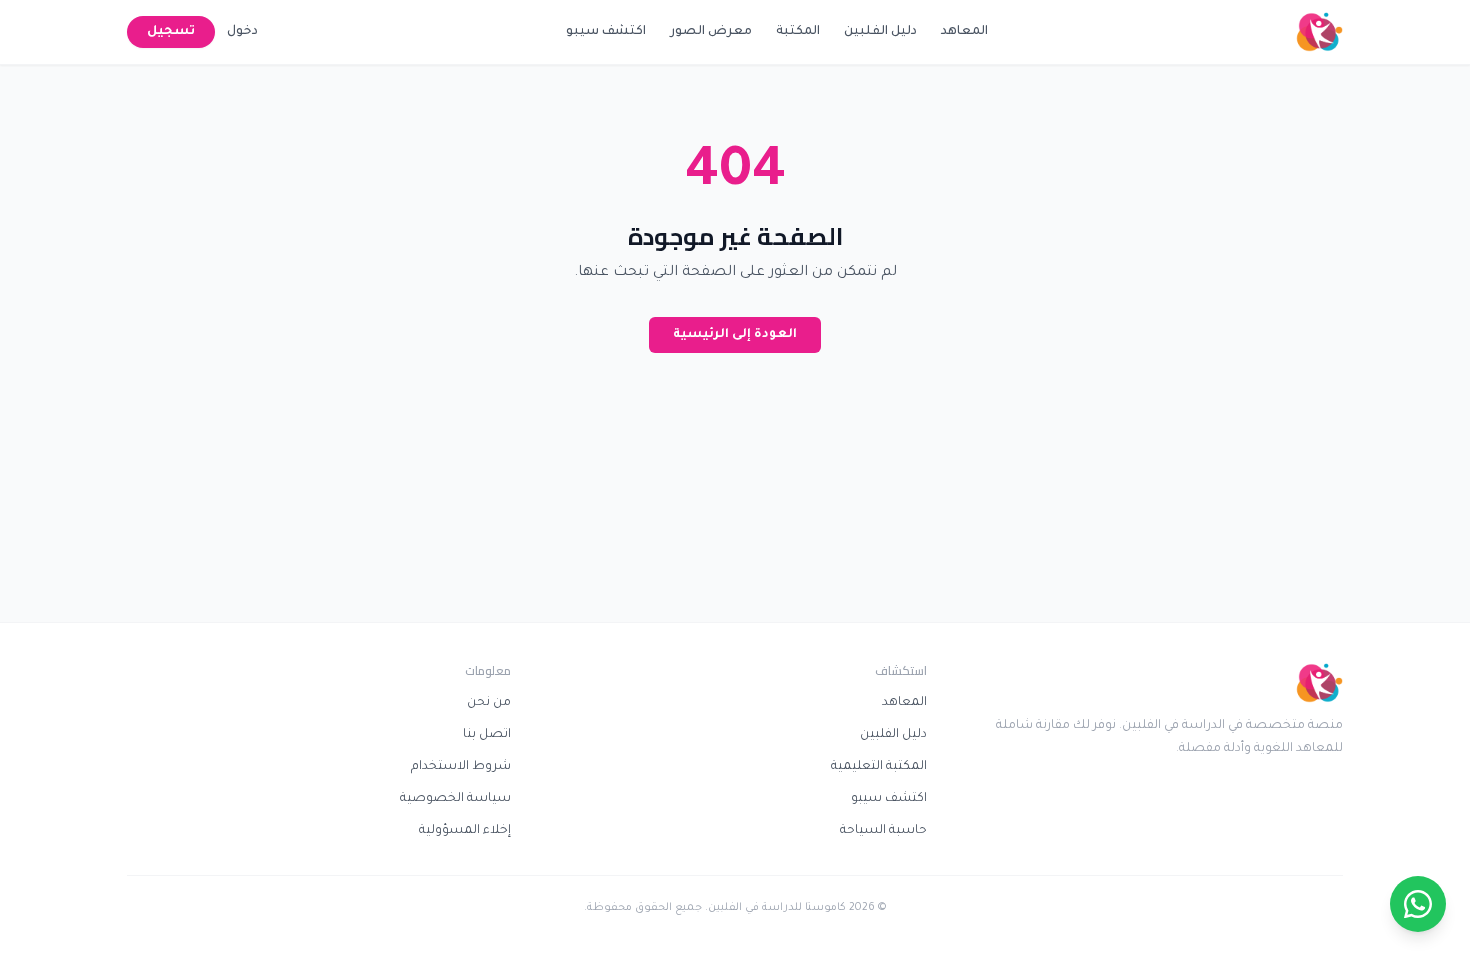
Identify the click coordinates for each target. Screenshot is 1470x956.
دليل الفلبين (880, 32)
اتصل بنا (487, 735)
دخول (242, 32)
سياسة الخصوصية (455, 799)
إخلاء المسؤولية (465, 831)
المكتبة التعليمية (879, 767)
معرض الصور (711, 32)
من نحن (489, 703)
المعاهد (964, 32)
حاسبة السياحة (883, 831)
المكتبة (798, 32)
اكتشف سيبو (606, 32)
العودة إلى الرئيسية (735, 335)
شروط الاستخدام (461, 767)
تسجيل (171, 32)
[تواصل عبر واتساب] (1418, 904)
